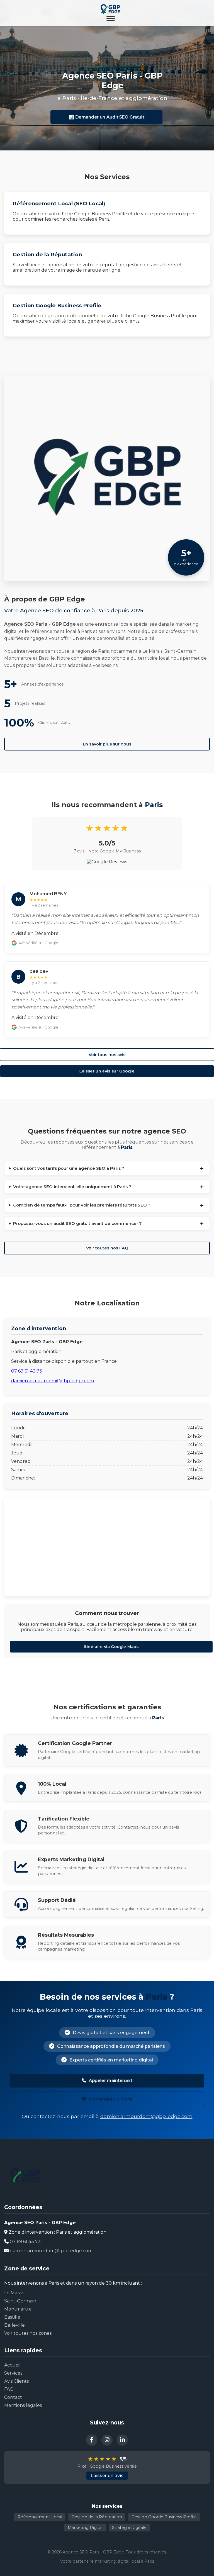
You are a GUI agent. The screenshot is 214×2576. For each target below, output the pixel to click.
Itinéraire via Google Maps (111, 1647)
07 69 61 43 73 (27, 1371)
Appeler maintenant (110, 2081)
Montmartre (18, 2309)
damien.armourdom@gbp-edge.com (53, 1381)
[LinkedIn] (122, 2440)
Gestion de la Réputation (97, 2517)
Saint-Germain (20, 2301)
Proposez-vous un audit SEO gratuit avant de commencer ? (77, 1223)
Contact (13, 2397)
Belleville (14, 2325)
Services (13, 2373)
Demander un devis (111, 2099)
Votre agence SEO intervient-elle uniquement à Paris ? (72, 1187)
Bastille (12, 2317)
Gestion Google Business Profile (164, 2517)
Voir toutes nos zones (28, 2333)
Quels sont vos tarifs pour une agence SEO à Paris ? (69, 1168)
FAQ (9, 2389)
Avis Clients (16, 2381)
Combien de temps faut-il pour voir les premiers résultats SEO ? (82, 1205)
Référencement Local (40, 2517)
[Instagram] (107, 2440)
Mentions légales (23, 2405)
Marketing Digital (85, 2528)
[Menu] (111, 19)
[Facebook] (92, 2440)
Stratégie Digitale (129, 2528)
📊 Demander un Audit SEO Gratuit (106, 117)
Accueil (12, 2365)
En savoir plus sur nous (107, 744)
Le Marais (14, 2293)
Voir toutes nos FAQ (107, 1248)
